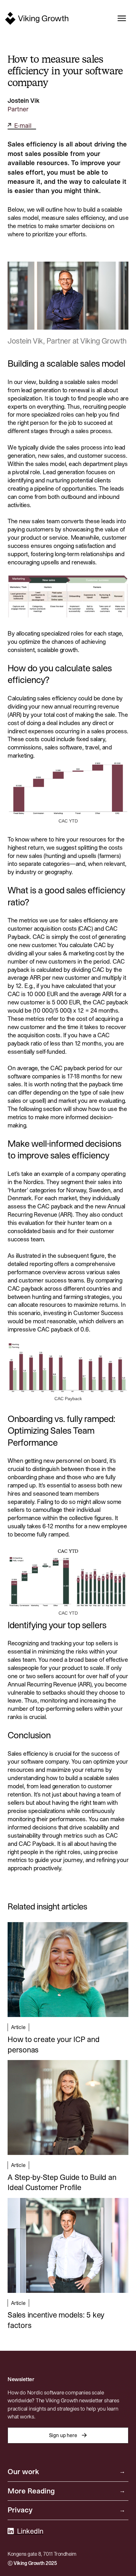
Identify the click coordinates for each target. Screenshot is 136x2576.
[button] (120, 18)
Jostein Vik (24, 101)
